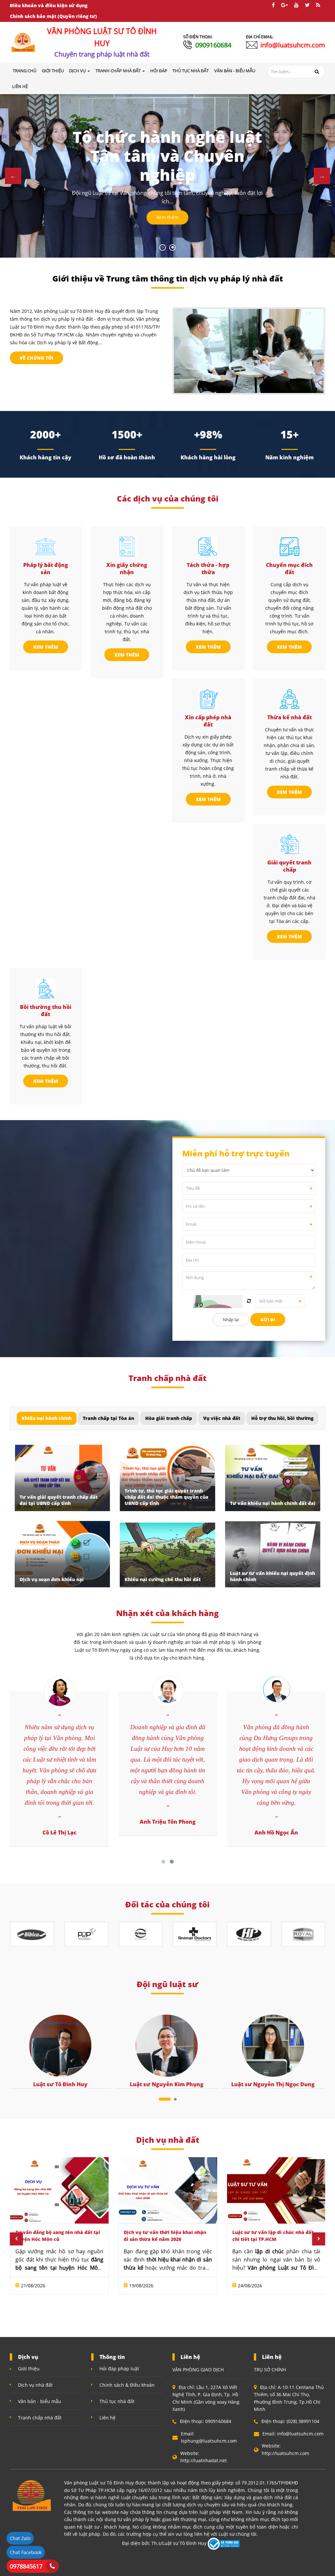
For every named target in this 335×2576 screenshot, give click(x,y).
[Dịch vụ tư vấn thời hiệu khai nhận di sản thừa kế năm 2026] (59, 2190)
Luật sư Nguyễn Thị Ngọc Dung (272, 2084)
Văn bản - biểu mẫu (40, 2401)
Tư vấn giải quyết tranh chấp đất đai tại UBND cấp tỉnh (59, 1500)
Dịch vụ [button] (78, 71)
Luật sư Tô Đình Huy (60, 2084)
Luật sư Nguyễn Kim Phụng (166, 2084)
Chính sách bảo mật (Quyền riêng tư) (53, 16)
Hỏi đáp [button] (159, 71)
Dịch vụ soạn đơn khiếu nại (52, 1579)
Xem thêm (167, 217)
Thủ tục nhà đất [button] (191, 71)
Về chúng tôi (36, 358)
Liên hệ (107, 2418)
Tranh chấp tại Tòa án (108, 1418)
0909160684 (213, 45)
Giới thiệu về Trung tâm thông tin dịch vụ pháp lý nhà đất (168, 278)
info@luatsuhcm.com (293, 45)
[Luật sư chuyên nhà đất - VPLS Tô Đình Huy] (23, 42)
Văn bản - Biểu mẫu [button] (235, 71)
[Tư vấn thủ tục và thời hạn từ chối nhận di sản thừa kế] (276, 2190)
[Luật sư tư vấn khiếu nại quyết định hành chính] (273, 1554)
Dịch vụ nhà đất (35, 2385)
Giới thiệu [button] (53, 71)
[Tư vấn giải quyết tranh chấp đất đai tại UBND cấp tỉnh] (62, 1478)
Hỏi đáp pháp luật (119, 2369)
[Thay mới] (249, 1301)
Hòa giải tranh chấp (169, 1418)
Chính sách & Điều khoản (127, 2385)
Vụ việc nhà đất (222, 1418)
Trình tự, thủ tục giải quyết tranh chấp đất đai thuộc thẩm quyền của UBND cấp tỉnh (167, 1497)
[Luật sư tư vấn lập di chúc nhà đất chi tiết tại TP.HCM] (168, 2190)
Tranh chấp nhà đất (40, 2418)
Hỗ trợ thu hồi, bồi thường (282, 1418)
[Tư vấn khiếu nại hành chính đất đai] (273, 1478)
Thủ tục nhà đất (117, 2401)
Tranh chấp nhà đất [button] (119, 71)
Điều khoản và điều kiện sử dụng (49, 5)
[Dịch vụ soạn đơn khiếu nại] (62, 1554)
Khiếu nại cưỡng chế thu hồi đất (163, 1579)
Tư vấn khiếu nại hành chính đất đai (273, 1503)
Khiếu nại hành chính (47, 1418)
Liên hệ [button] (20, 86)
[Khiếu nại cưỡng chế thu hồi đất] (167, 1554)
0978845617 (26, 2566)
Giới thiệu (29, 2369)
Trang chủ (25, 71)
